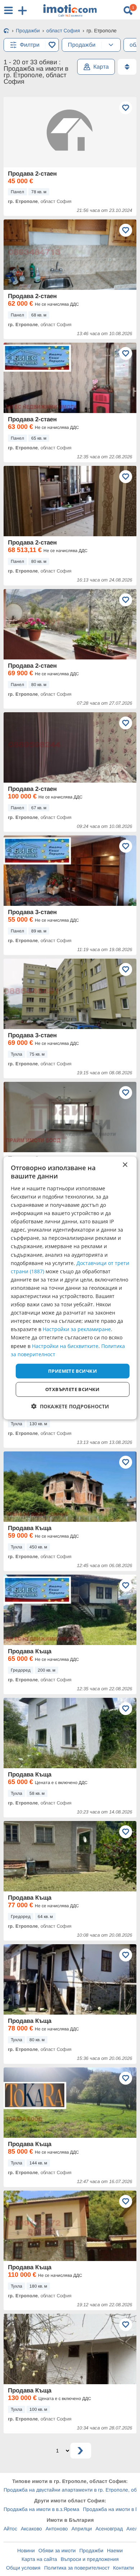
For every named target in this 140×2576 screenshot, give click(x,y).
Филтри (30, 45)
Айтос (10, 2529)
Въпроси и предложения (90, 2559)
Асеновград (109, 2529)
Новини (26, 2550)
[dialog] (70, 1288)
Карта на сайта (39, 2559)
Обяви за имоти (57, 2550)
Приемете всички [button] (73, 1371)
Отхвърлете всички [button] (73, 1389)
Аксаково (31, 2529)
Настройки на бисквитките (65, 1346)
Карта (101, 67)
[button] (70, 1406)
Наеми (115, 2550)
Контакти (123, 2568)
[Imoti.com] (6, 31)
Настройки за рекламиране (77, 1329)
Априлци (82, 2529)
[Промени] (111, 45)
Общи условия (23, 2568)
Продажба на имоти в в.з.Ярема (41, 2509)
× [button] (125, 1165)
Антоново (57, 2529)
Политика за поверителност (77, 2568)
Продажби (91, 2550)
